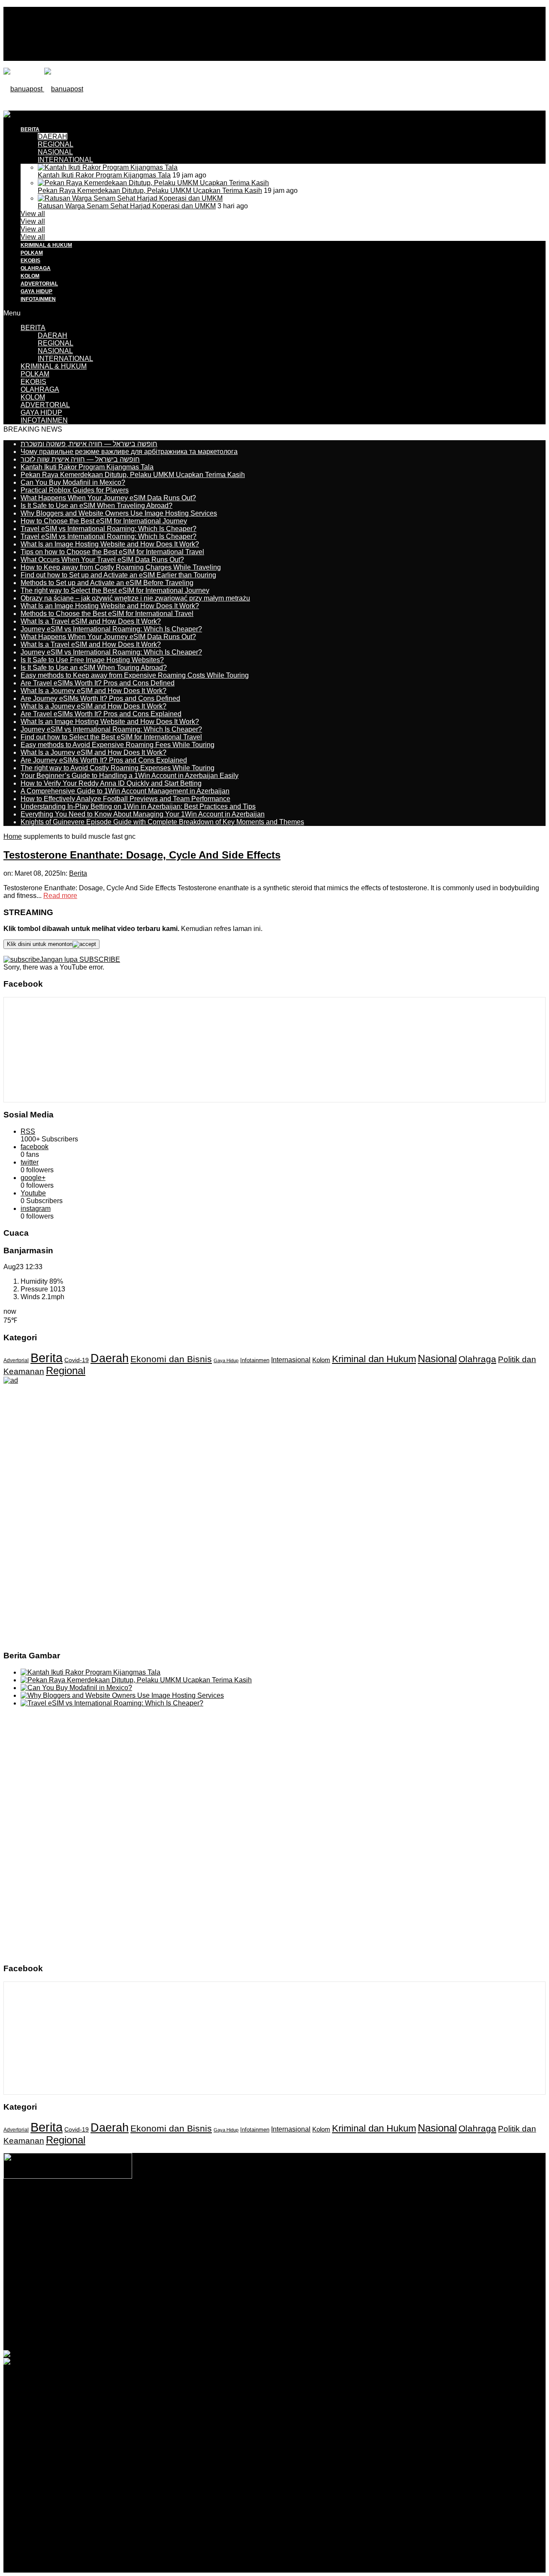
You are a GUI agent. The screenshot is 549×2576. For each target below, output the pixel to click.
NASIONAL (55, 152)
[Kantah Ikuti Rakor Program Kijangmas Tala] (108, 167)
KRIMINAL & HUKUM (46, 245)
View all (33, 214)
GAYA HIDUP (36, 291)
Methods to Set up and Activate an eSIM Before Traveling (107, 583)
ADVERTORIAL (39, 284)
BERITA (33, 328)
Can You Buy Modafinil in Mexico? (73, 482)
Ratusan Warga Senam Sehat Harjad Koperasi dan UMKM (127, 206)
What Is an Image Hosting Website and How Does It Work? (110, 544)
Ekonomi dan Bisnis (171, 1359)
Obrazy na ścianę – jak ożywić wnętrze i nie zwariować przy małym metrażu (135, 598)
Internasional (291, 1360)
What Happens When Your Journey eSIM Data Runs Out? (108, 498)
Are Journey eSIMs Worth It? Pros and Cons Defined (100, 698)
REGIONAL (56, 343)
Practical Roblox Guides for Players (75, 490)
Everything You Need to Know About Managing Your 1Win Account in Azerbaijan (143, 814)
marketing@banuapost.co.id (275, 2228)
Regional (66, 1371)
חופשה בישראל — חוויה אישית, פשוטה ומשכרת (89, 444)
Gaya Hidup (226, 1360)
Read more (60, 896)
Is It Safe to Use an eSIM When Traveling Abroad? (97, 506)
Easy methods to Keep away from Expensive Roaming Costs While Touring (135, 675)
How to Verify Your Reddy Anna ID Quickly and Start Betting (111, 783)
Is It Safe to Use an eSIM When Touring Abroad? (94, 668)
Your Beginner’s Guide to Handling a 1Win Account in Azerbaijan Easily (130, 776)
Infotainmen (255, 1360)
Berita (78, 873)
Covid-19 (77, 1360)
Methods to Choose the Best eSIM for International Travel (107, 614)
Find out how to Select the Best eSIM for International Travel (111, 737)
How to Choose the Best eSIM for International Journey (104, 521)
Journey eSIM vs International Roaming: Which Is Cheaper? (111, 629)
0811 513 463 (256, 2220)
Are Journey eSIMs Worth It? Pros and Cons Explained (104, 760)
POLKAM (32, 253)
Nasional (437, 1359)
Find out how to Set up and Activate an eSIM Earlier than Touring (118, 575)
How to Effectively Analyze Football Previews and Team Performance (125, 799)
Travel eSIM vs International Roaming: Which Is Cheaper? (109, 529)
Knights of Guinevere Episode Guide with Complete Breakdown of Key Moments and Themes (162, 822)
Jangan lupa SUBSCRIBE (80, 959)
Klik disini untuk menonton (40, 944)
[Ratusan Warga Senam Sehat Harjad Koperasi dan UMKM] (130, 198)
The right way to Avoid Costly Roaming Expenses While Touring (118, 768)
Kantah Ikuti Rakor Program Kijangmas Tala (104, 175)
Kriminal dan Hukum (374, 1359)
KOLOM (30, 276)
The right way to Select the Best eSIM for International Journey (115, 590)
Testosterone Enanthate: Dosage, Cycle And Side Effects (142, 855)
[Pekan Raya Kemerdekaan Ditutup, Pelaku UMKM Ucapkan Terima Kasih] (153, 183)
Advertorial (16, 1360)
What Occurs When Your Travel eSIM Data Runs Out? (102, 560)
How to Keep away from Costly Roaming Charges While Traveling (121, 567)
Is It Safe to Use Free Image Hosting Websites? (92, 660)
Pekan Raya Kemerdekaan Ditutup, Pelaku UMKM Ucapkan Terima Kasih (150, 191)
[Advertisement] (160, 130)
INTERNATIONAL (65, 160)
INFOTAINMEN (38, 299)
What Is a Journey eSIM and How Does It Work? (94, 691)
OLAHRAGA (36, 268)
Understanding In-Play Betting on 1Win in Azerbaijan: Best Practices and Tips (138, 806)
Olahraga (477, 1359)
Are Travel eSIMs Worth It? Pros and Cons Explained (101, 714)
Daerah (110, 1358)
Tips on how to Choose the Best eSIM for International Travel (112, 552)
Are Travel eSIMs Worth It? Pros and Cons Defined (98, 683)
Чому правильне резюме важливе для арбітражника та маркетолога (129, 452)
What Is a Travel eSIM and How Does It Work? (91, 621)
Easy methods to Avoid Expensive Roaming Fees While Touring (118, 745)
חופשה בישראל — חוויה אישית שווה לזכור (80, 459)
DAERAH (53, 335)
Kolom (321, 1360)
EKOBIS (30, 261)
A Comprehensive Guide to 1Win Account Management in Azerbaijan (125, 791)
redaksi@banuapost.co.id (321, 2220)
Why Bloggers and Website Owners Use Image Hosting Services (119, 513)
